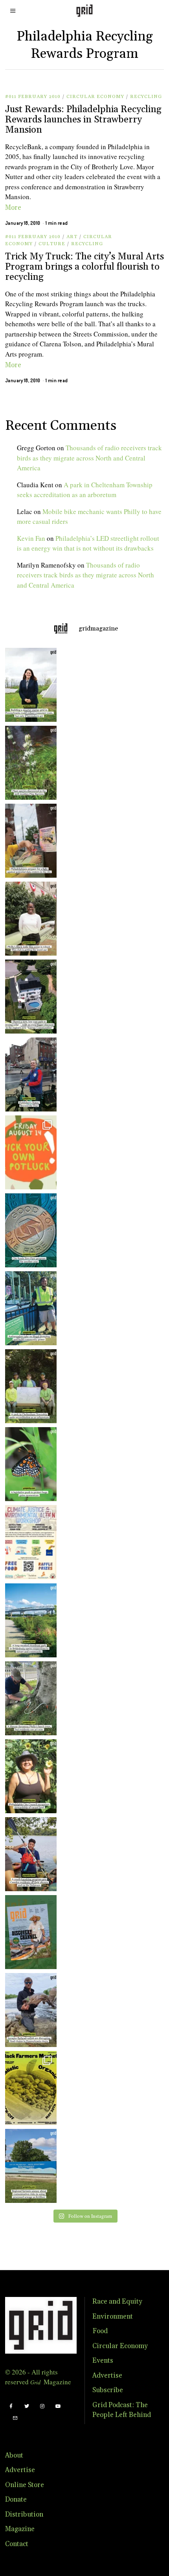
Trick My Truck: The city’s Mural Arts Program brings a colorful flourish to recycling (84, 267)
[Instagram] (42, 2406)
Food (100, 2331)
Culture (52, 244)
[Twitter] (27, 2406)
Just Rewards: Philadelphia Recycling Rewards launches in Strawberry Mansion (83, 120)
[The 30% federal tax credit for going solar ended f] (29, 997)
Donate (16, 2500)
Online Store (25, 2485)
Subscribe (108, 2390)
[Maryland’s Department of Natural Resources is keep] (29, 1464)
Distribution (24, 2515)
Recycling (146, 97)
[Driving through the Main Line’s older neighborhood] (29, 1698)
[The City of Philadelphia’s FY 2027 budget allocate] (29, 1230)
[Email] (15, 2418)
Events (103, 2361)
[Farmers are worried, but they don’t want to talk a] (29, 2166)
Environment (113, 2317)
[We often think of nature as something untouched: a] (29, 1932)
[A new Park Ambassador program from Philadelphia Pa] (29, 1308)
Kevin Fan (31, 538)
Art (72, 237)
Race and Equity (117, 2302)
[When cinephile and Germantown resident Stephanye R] (29, 919)
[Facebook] (11, 2406)
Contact (17, 2544)
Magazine (20, 2529)
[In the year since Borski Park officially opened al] (29, 1620)
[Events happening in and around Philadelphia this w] (29, 1152)
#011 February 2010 (33, 97)
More (13, 208)
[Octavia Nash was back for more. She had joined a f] (29, 1854)
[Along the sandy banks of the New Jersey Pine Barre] (29, 763)
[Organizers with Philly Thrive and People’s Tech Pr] (29, 841)
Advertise (107, 2376)
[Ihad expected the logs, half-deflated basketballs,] (29, 2010)
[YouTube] (58, 2406)
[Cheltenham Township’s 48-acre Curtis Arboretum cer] (29, 1386)
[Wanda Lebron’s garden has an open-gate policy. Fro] (29, 1776)
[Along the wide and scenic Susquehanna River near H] (29, 685)
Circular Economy (95, 97)
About (14, 2456)
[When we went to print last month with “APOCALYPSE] (29, 1074)
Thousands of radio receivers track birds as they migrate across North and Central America (89, 458)
